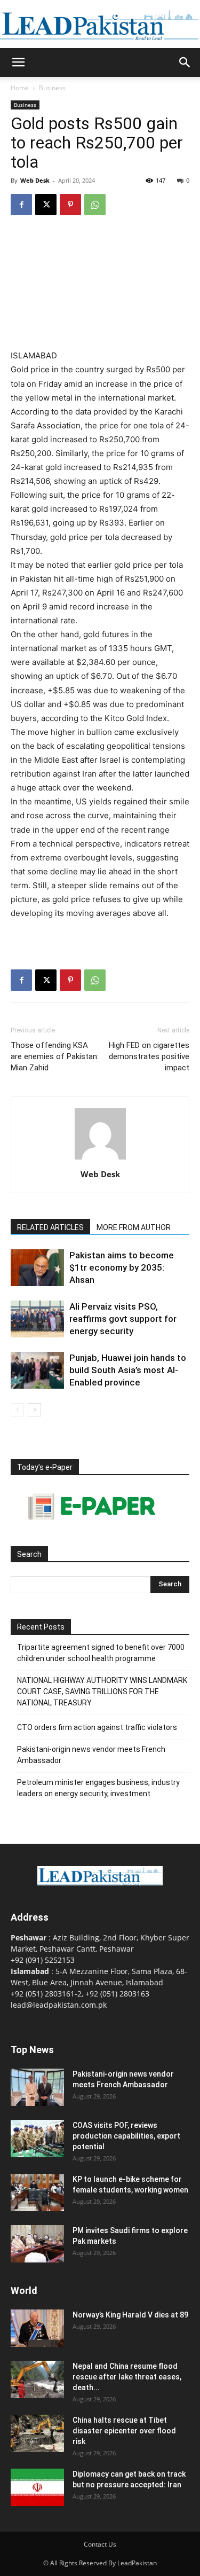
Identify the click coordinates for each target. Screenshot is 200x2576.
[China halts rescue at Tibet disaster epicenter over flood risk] (37, 2433)
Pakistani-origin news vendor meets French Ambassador (91, 1755)
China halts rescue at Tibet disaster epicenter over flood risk (124, 2431)
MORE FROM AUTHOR (134, 1227)
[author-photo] (100, 1159)
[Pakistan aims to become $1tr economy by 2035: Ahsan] (37, 1268)
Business (52, 88)
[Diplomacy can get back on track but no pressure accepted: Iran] (37, 2487)
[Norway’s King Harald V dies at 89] (37, 2328)
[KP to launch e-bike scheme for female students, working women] (37, 2193)
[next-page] (34, 1410)
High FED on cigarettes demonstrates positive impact (149, 1056)
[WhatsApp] (95, 205)
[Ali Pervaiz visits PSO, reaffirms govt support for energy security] (37, 1319)
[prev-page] (17, 1410)
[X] (46, 205)
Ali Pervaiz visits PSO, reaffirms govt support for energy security (123, 1319)
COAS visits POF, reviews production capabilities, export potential (126, 2136)
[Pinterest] (70, 205)
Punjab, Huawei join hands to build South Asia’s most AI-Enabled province (128, 1370)
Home (20, 88)
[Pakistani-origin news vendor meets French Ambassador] (37, 2087)
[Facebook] (21, 205)
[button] (18, 62)
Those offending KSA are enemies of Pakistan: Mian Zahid (55, 1056)
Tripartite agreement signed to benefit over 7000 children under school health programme (101, 1653)
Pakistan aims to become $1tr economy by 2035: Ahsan (122, 1267)
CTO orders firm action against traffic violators (97, 1727)
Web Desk (35, 180)
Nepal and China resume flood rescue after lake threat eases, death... (127, 2377)
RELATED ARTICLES (50, 1227)
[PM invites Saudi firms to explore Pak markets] (37, 2244)
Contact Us (100, 2544)
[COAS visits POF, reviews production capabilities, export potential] (37, 2139)
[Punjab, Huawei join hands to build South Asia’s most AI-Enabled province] (37, 1370)
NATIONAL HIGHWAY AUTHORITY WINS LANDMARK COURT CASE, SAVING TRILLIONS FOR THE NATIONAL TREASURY (102, 1692)
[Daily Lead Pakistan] (100, 25)
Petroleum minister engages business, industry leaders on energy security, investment (98, 1788)
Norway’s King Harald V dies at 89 (130, 2315)
